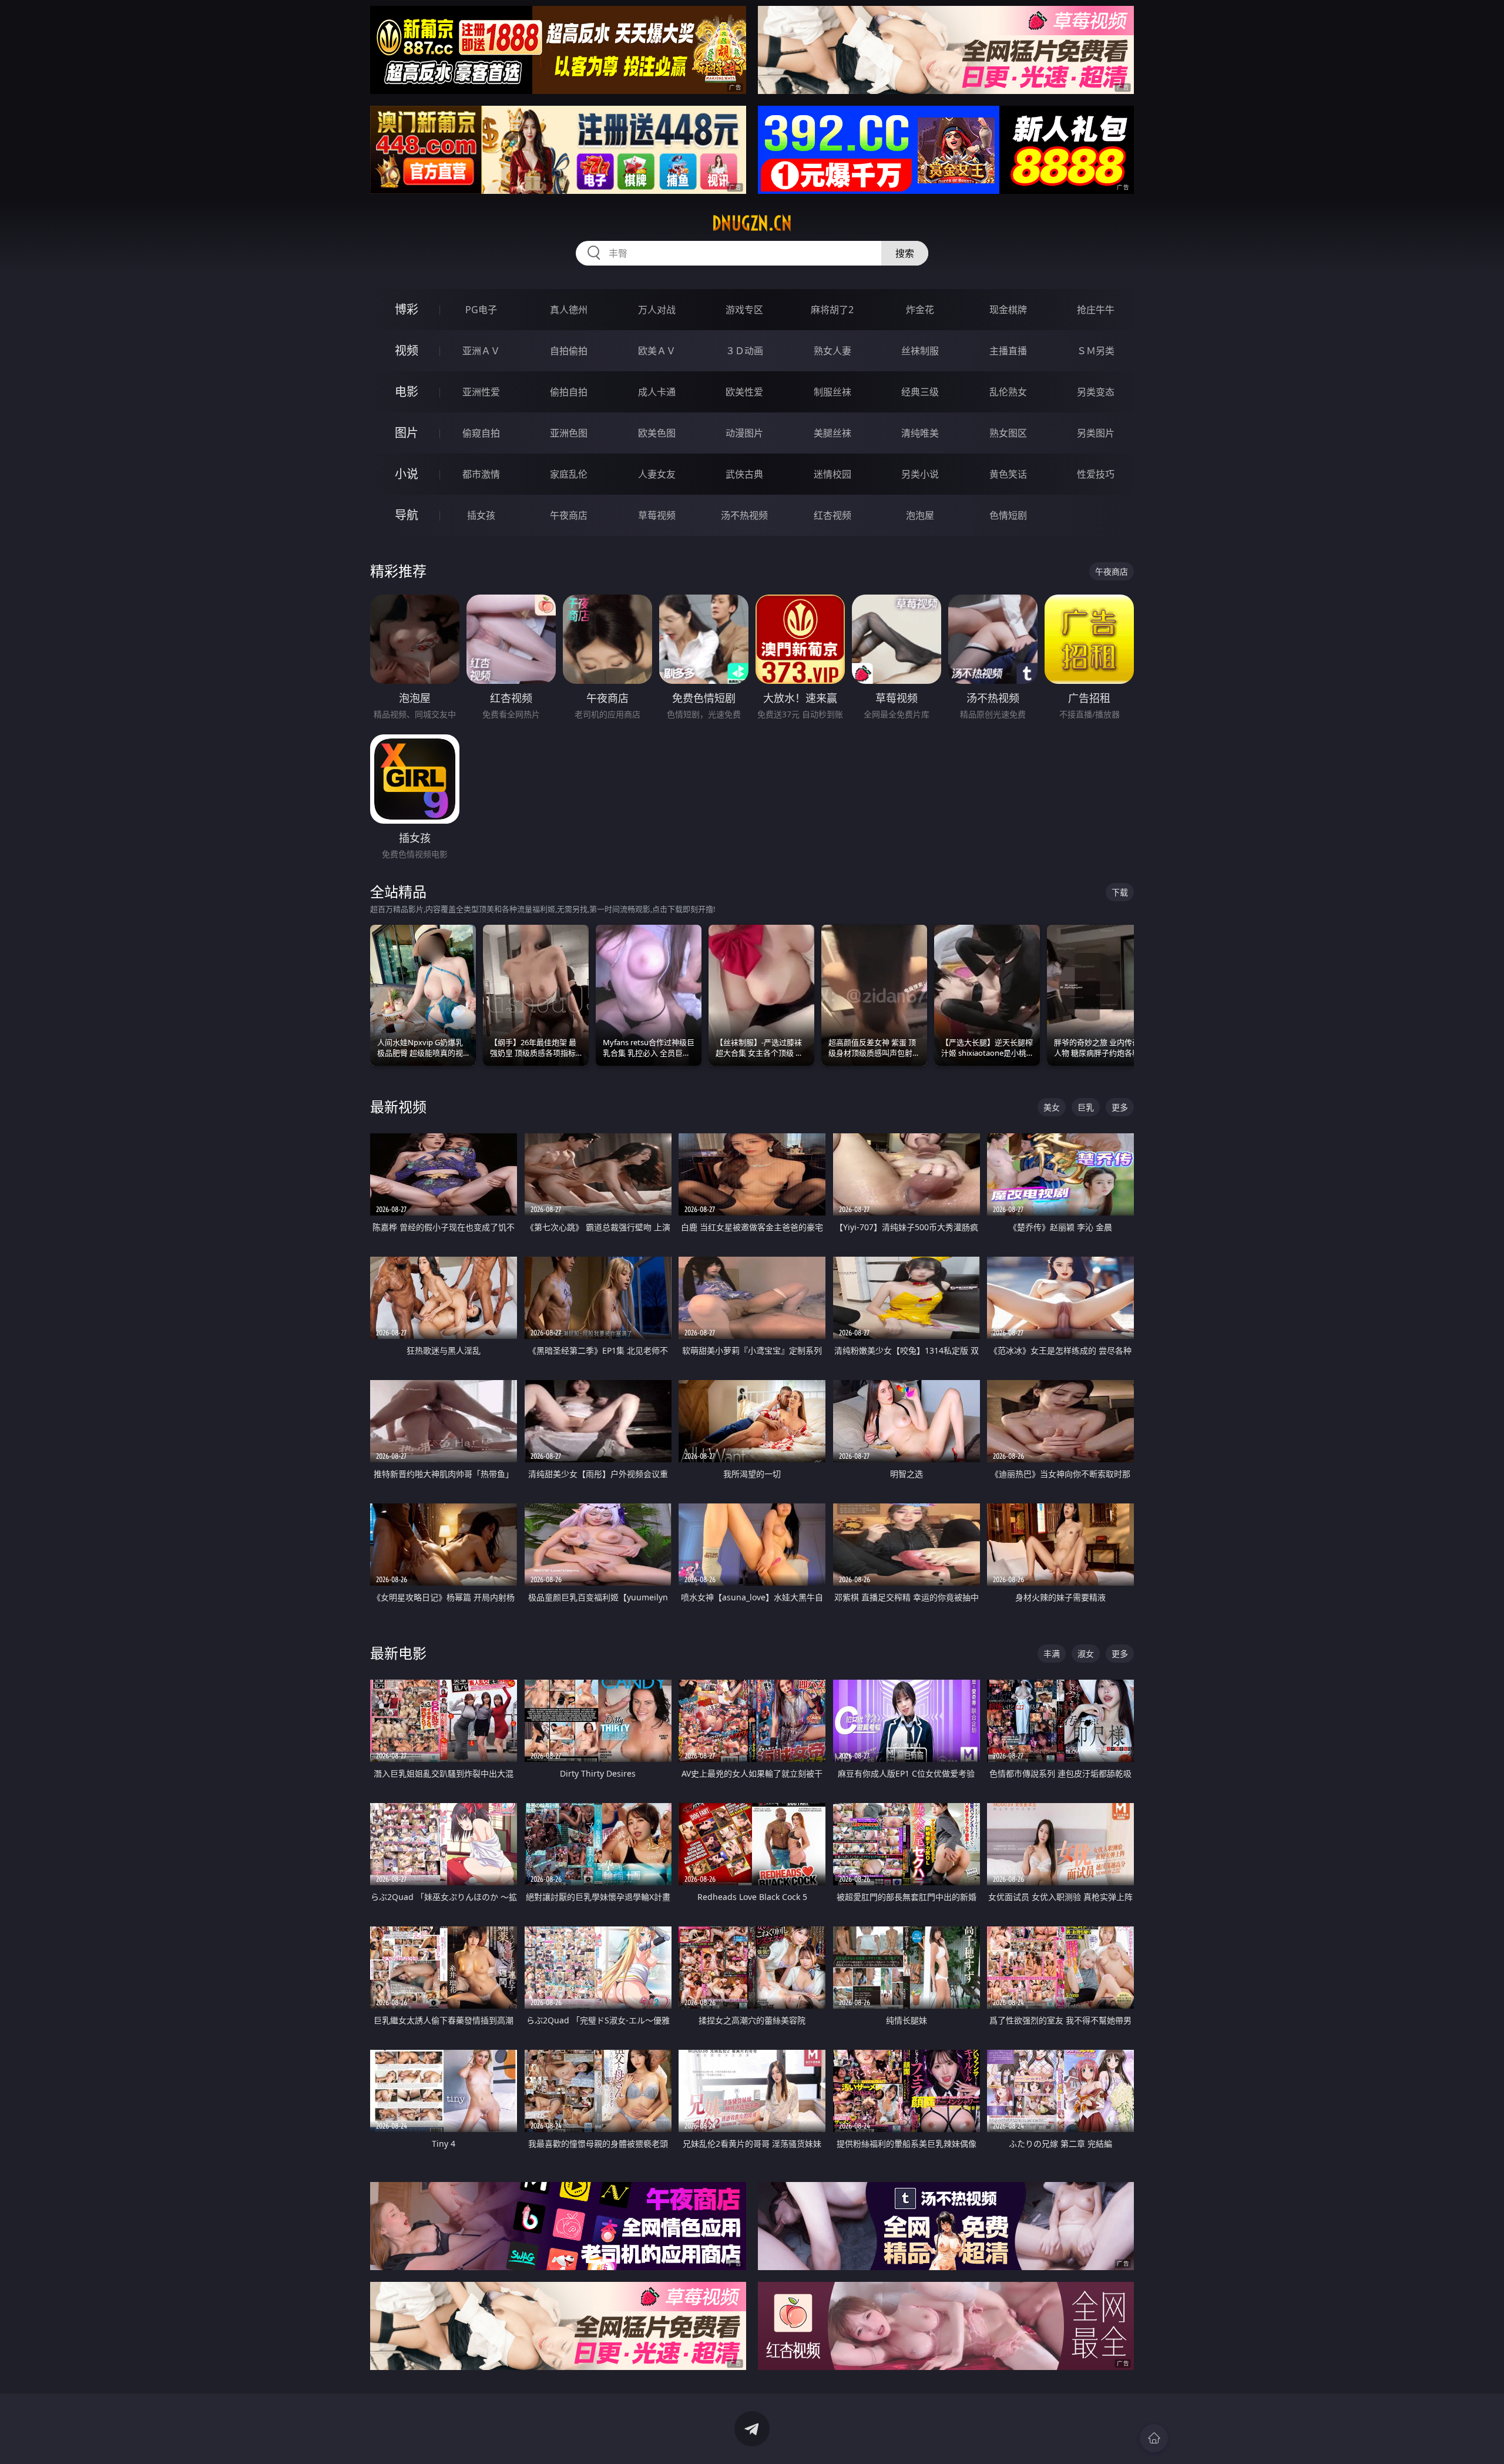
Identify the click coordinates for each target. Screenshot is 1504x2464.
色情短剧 (1008, 515)
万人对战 (657, 310)
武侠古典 (744, 474)
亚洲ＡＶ (481, 351)
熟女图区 (1008, 433)
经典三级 (920, 392)
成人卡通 (657, 392)
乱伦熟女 (1008, 392)
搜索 (905, 253)
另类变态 (1096, 392)
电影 (407, 392)
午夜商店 (569, 515)
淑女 (1086, 1654)
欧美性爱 (744, 392)
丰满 (1052, 1654)
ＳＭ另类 (1096, 351)
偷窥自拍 (481, 433)
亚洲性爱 (481, 392)
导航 (407, 515)
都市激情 (481, 474)
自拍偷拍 (569, 351)
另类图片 (1096, 433)
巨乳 (1086, 1107)
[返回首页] (1154, 2438)
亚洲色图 (569, 433)
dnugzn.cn (752, 223)
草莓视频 (657, 515)
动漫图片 (744, 433)
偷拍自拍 (569, 392)
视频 (407, 350)
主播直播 (1008, 351)
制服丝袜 (832, 392)
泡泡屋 (920, 515)
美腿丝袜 (832, 433)
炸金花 (920, 310)
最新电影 (398, 1653)
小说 (407, 474)
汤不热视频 (744, 515)
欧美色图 (657, 433)
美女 (1052, 1107)
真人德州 (569, 310)
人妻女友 (657, 474)
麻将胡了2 (832, 310)
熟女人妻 (832, 351)
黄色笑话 (1008, 474)
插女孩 (481, 515)
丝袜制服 (920, 351)
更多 (1120, 1107)
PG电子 (481, 310)
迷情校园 (832, 474)
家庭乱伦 (569, 474)
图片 (407, 433)
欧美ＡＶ (657, 351)
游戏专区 (744, 310)
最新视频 (398, 1107)
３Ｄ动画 (744, 351)
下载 (1120, 892)
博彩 (407, 309)
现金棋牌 (1008, 310)
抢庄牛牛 (1096, 310)
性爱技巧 (1096, 474)
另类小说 (920, 474)
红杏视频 (832, 515)
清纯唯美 (920, 433)
